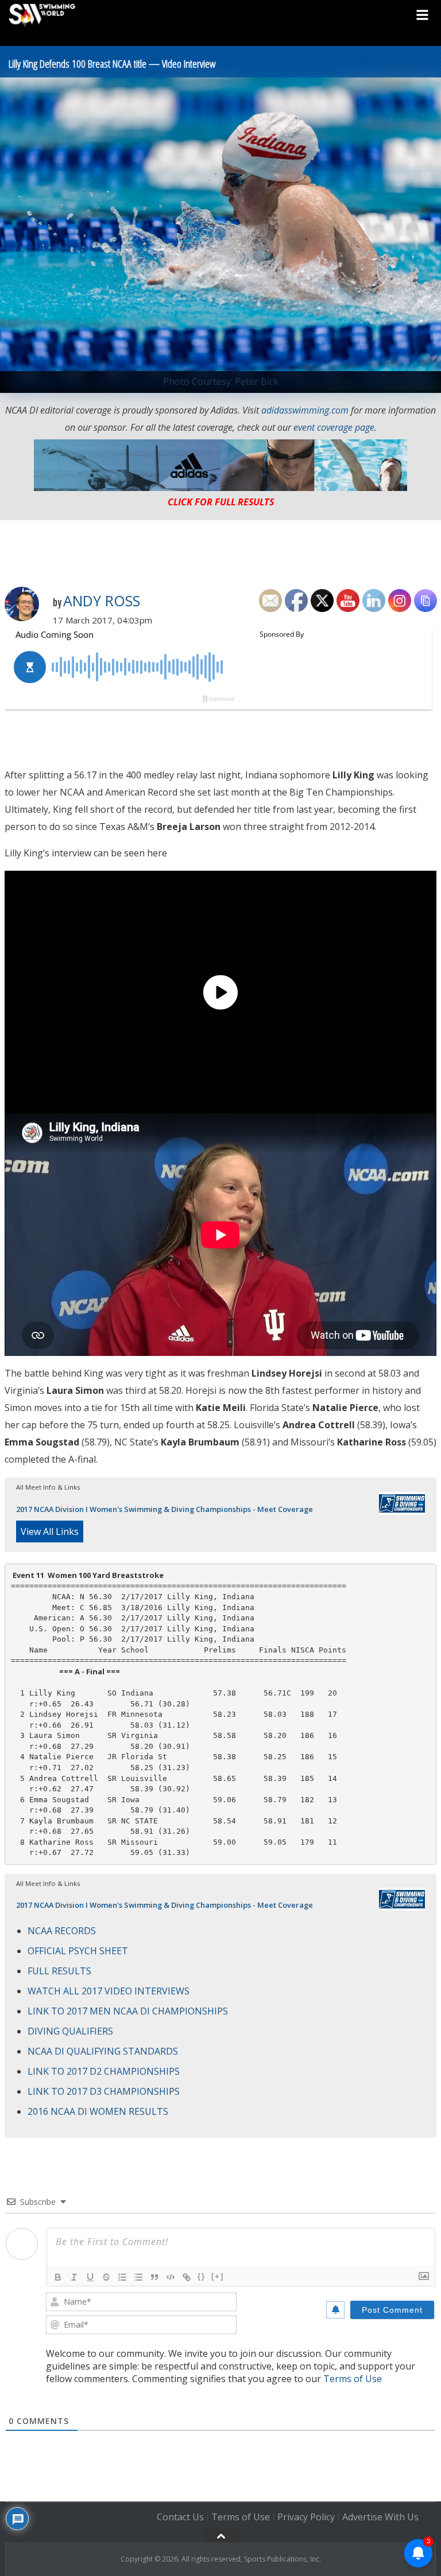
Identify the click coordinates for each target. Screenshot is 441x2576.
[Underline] (90, 2277)
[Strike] (106, 2277)
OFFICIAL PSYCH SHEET (78, 1951)
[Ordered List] (122, 2277)
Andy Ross (102, 601)
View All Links (50, 1531)
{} (202, 2276)
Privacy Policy (306, 2517)
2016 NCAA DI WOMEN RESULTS (98, 2111)
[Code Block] (171, 2277)
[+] (218, 2276)
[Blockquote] (154, 2277)
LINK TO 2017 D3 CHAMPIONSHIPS (104, 2091)
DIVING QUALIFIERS (70, 2031)
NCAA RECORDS (62, 1931)
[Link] (187, 2277)
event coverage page (334, 427)
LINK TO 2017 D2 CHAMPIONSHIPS (104, 2071)
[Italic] (74, 2277)
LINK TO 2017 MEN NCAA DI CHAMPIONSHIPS (128, 2011)
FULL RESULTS (59, 1971)
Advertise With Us (380, 2517)
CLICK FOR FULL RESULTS (221, 502)
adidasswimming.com (305, 410)
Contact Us (180, 2517)
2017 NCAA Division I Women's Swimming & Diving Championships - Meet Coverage (165, 1509)
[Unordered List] (138, 2277)
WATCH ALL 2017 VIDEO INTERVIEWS (109, 1991)
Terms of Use (353, 2379)
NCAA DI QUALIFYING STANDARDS (103, 2051)
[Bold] (58, 2277)
